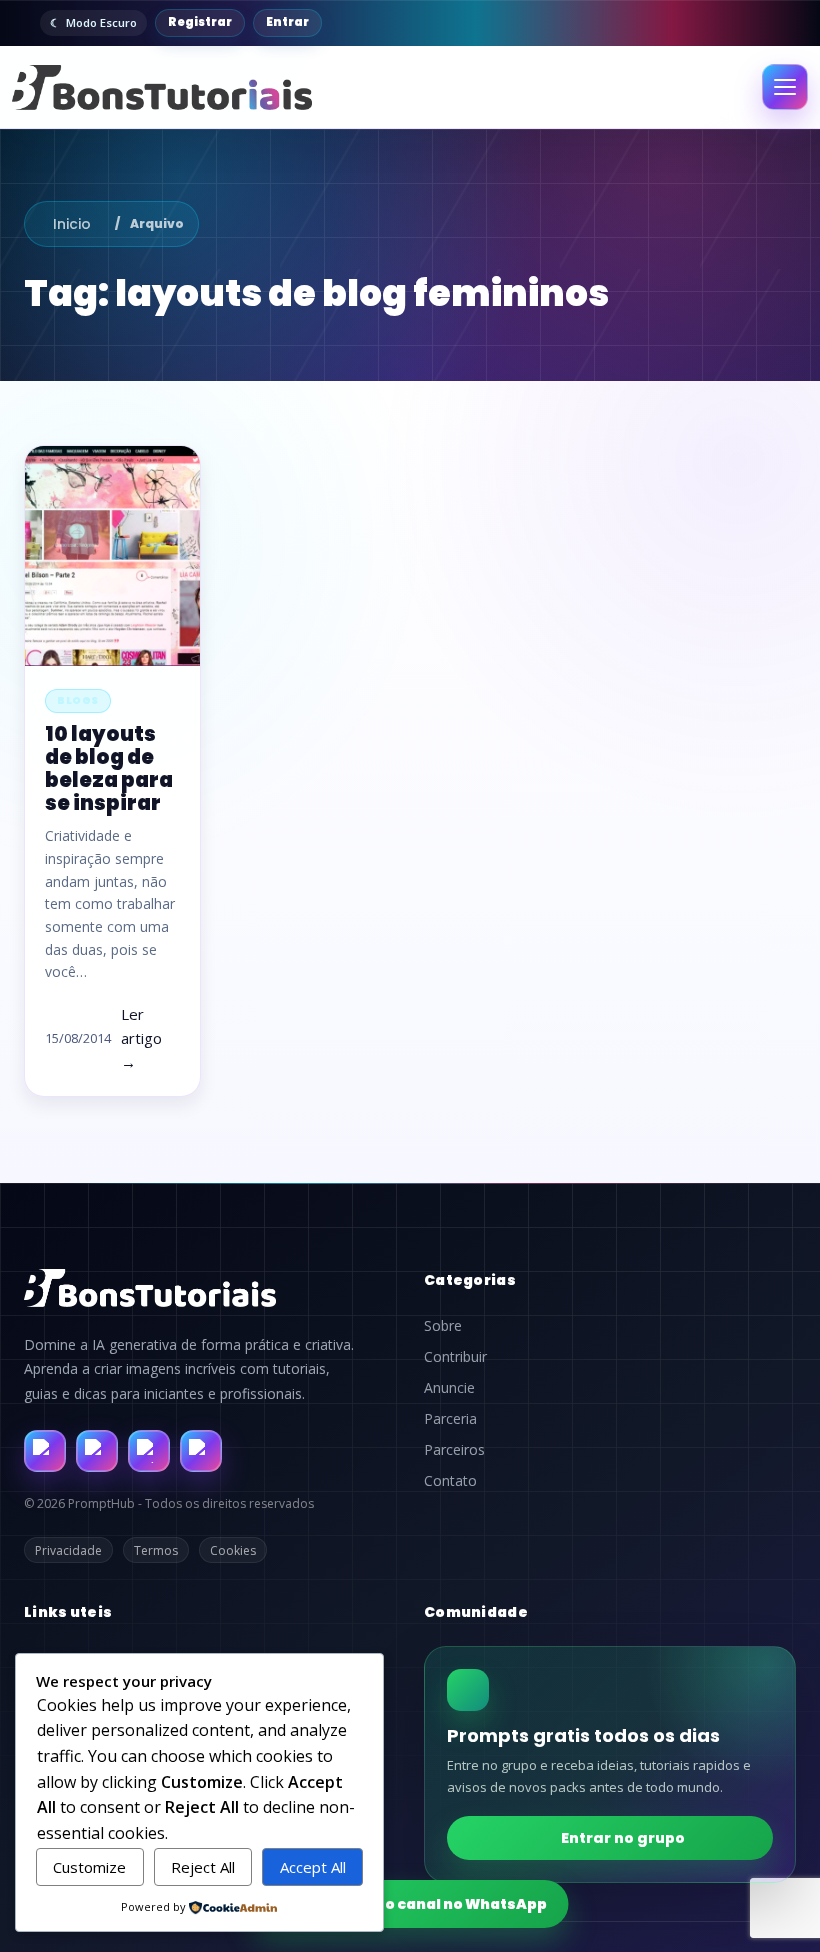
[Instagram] (97, 1451)
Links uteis (68, 1612)
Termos (156, 1550)
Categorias (470, 1280)
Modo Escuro (101, 22)
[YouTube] (201, 1451)
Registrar (200, 22)
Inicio (72, 224)
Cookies (233, 1550)
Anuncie (449, 1388)
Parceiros (454, 1450)
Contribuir (455, 1357)
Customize (89, 1867)
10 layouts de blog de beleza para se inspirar (109, 769)
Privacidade (68, 1550)
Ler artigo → (141, 1038)
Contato (450, 1481)
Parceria (450, 1419)
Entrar (287, 22)
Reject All (203, 1867)
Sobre (443, 1326)
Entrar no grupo (623, 1838)
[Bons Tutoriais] (162, 87)
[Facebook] (45, 1451)
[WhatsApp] (149, 1451)
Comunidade (476, 1612)
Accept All (313, 1867)
